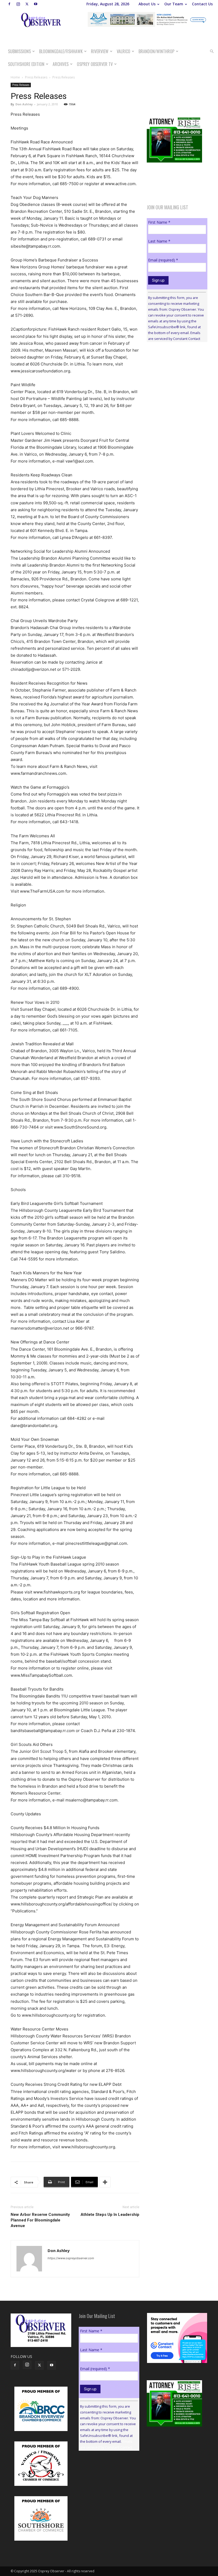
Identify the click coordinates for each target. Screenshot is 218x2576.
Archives (61, 64)
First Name (159, 222)
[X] (27, 4)
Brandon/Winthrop (156, 51)
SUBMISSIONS (19, 51)
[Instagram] (18, 4)
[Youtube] (36, 4)
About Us (147, 4)
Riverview (100, 51)
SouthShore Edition (26, 64)
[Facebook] (9, 4)
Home (15, 77)
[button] (212, 51)
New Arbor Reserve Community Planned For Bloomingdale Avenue (40, 2220)
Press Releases (36, 77)
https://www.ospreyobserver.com (71, 2258)
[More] (105, 2182)
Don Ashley (24, 104)
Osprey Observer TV (95, 64)
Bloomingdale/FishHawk (61, 51)
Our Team (174, 4)
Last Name (159, 241)
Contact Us (202, 4)
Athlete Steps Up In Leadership (110, 2215)
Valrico (123, 51)
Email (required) (163, 260)
